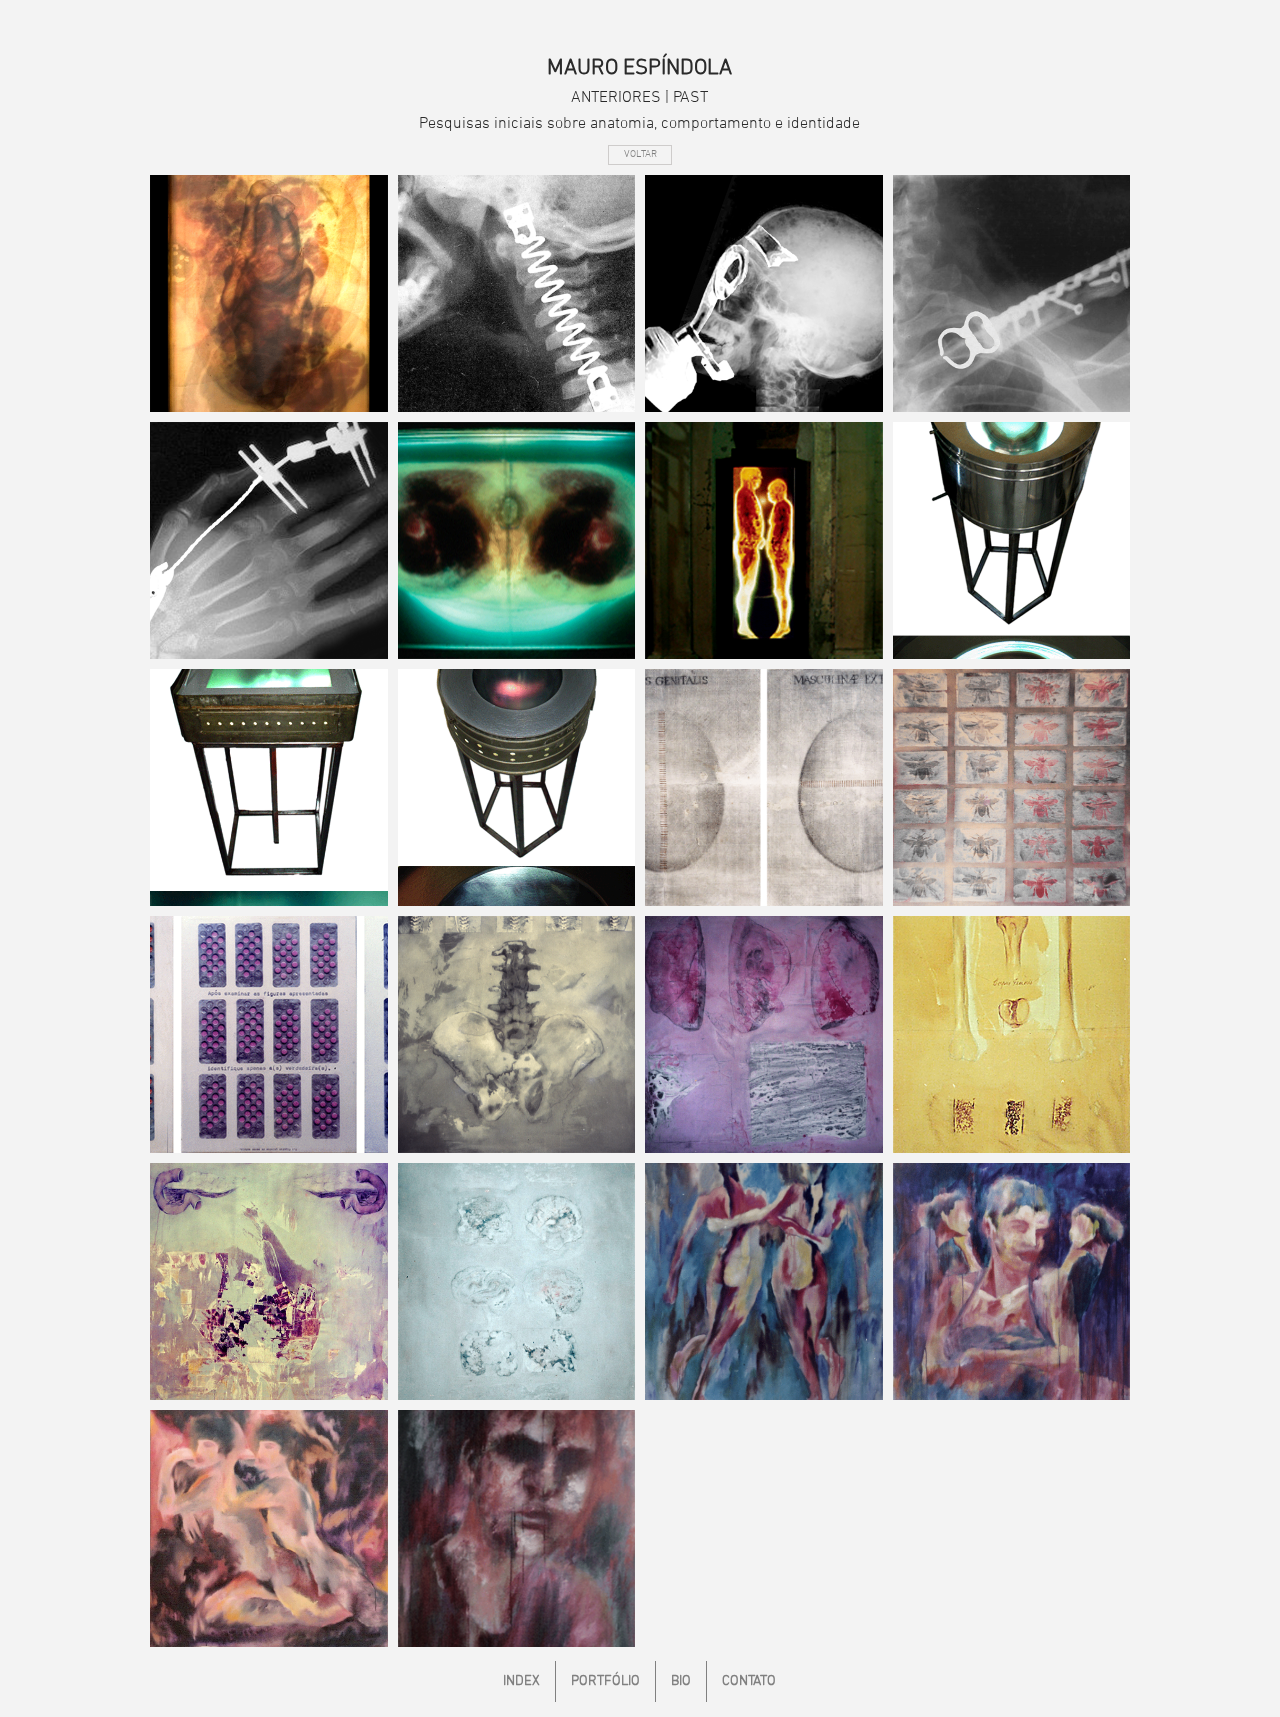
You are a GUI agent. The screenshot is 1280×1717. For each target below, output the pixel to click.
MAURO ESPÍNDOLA (639, 68)
